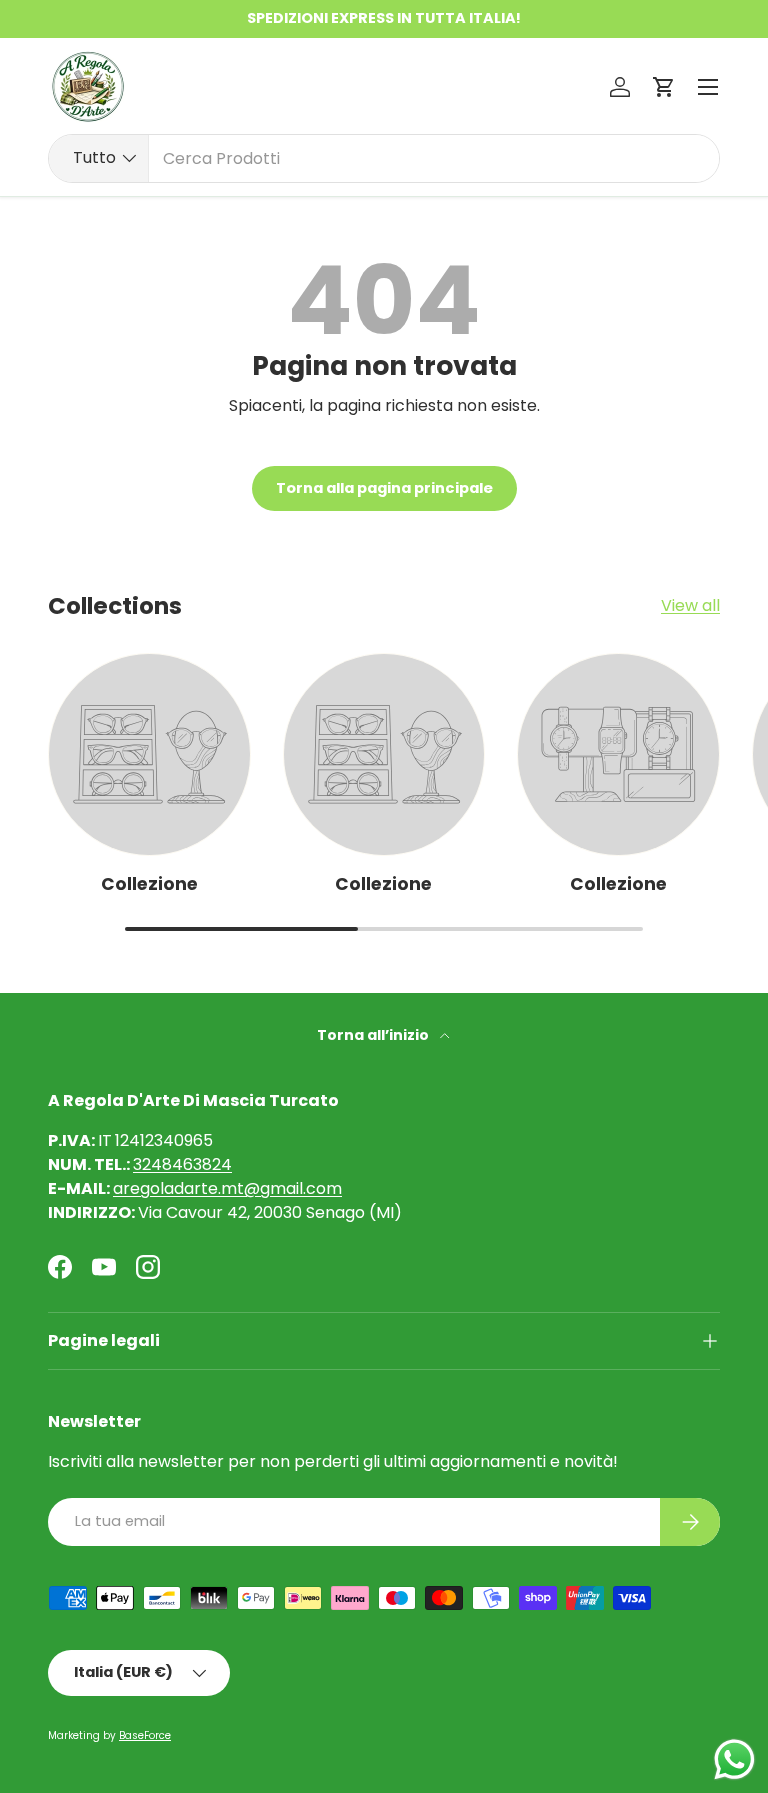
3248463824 (182, 1164)
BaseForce (145, 1735)
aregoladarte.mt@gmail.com (227, 1188)
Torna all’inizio (374, 1035)
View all (690, 605)
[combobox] (384, 158)
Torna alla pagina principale (384, 488)
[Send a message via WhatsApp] (734, 1759)
